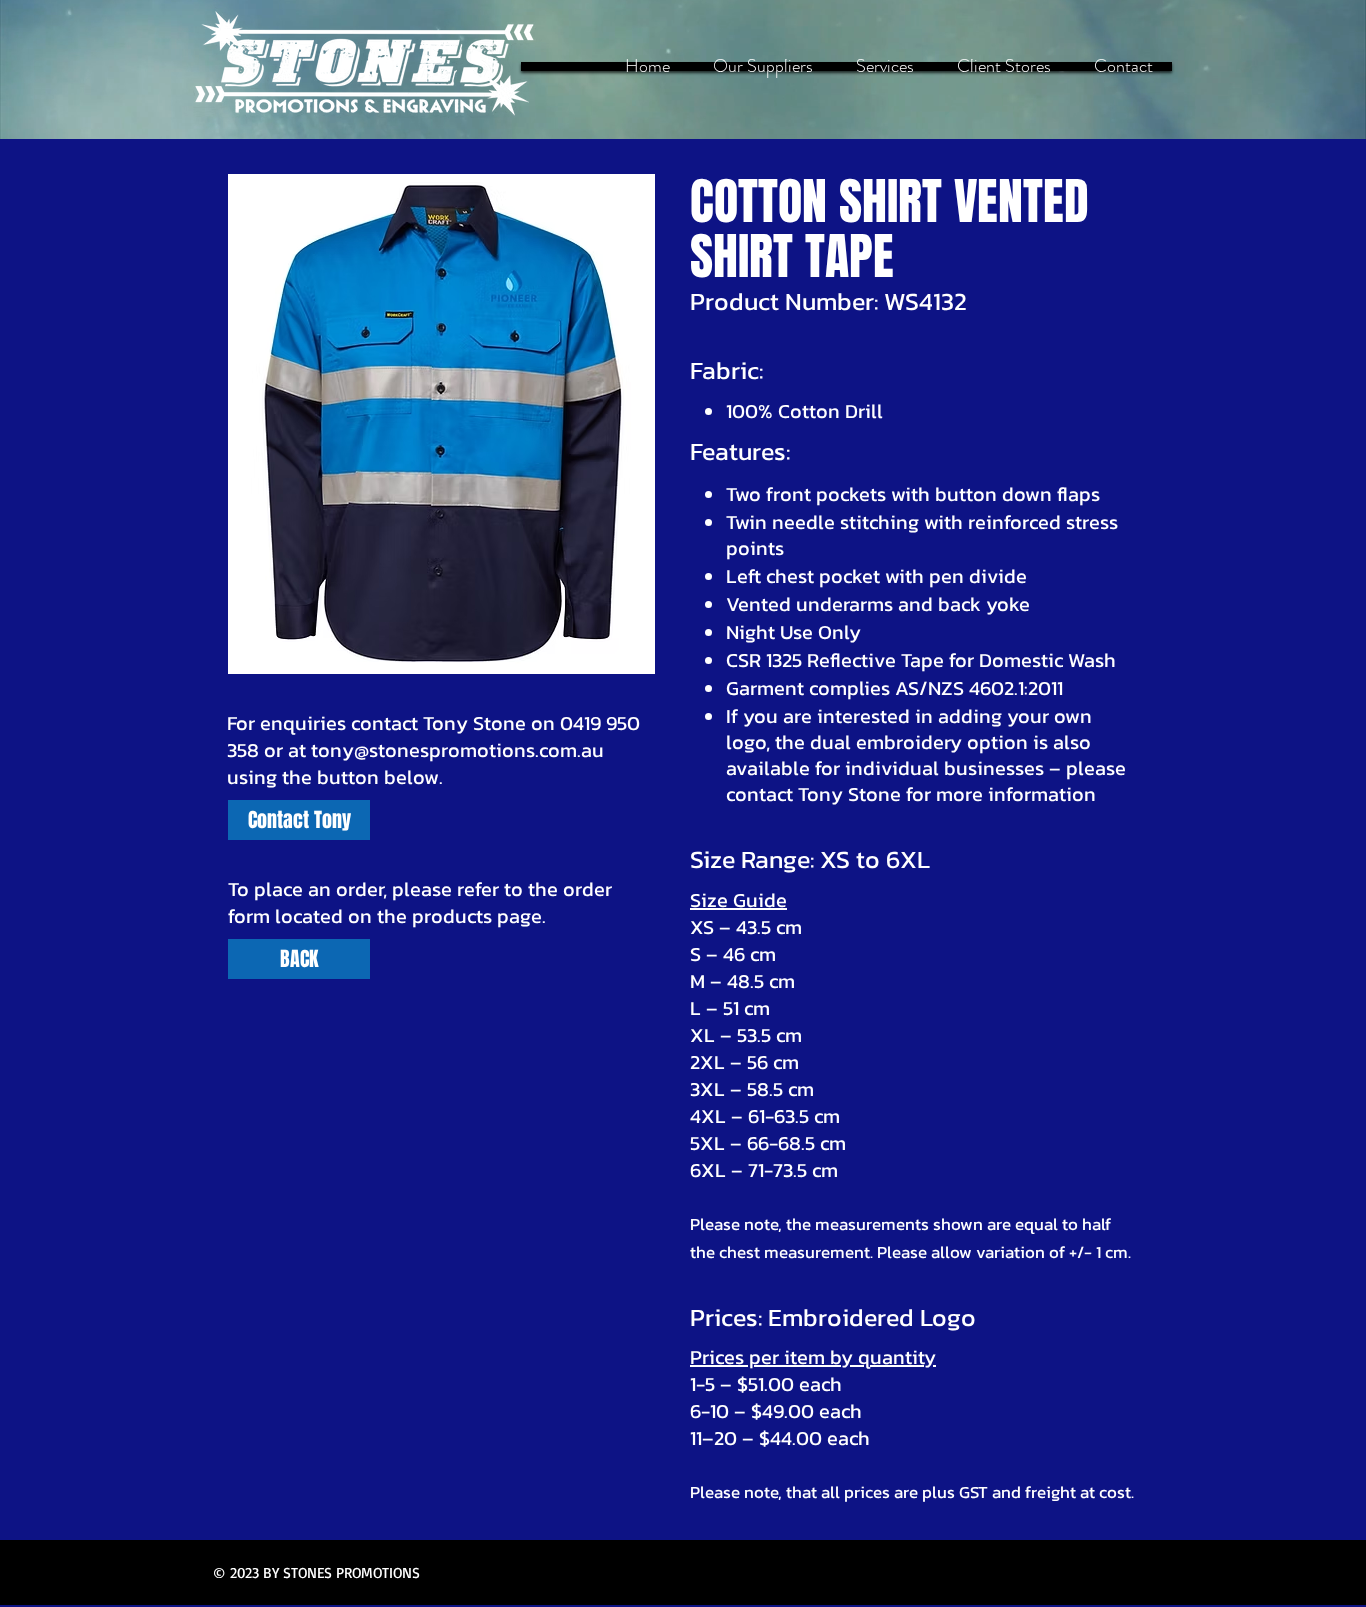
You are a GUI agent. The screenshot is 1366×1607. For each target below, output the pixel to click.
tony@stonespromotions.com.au (457, 750)
